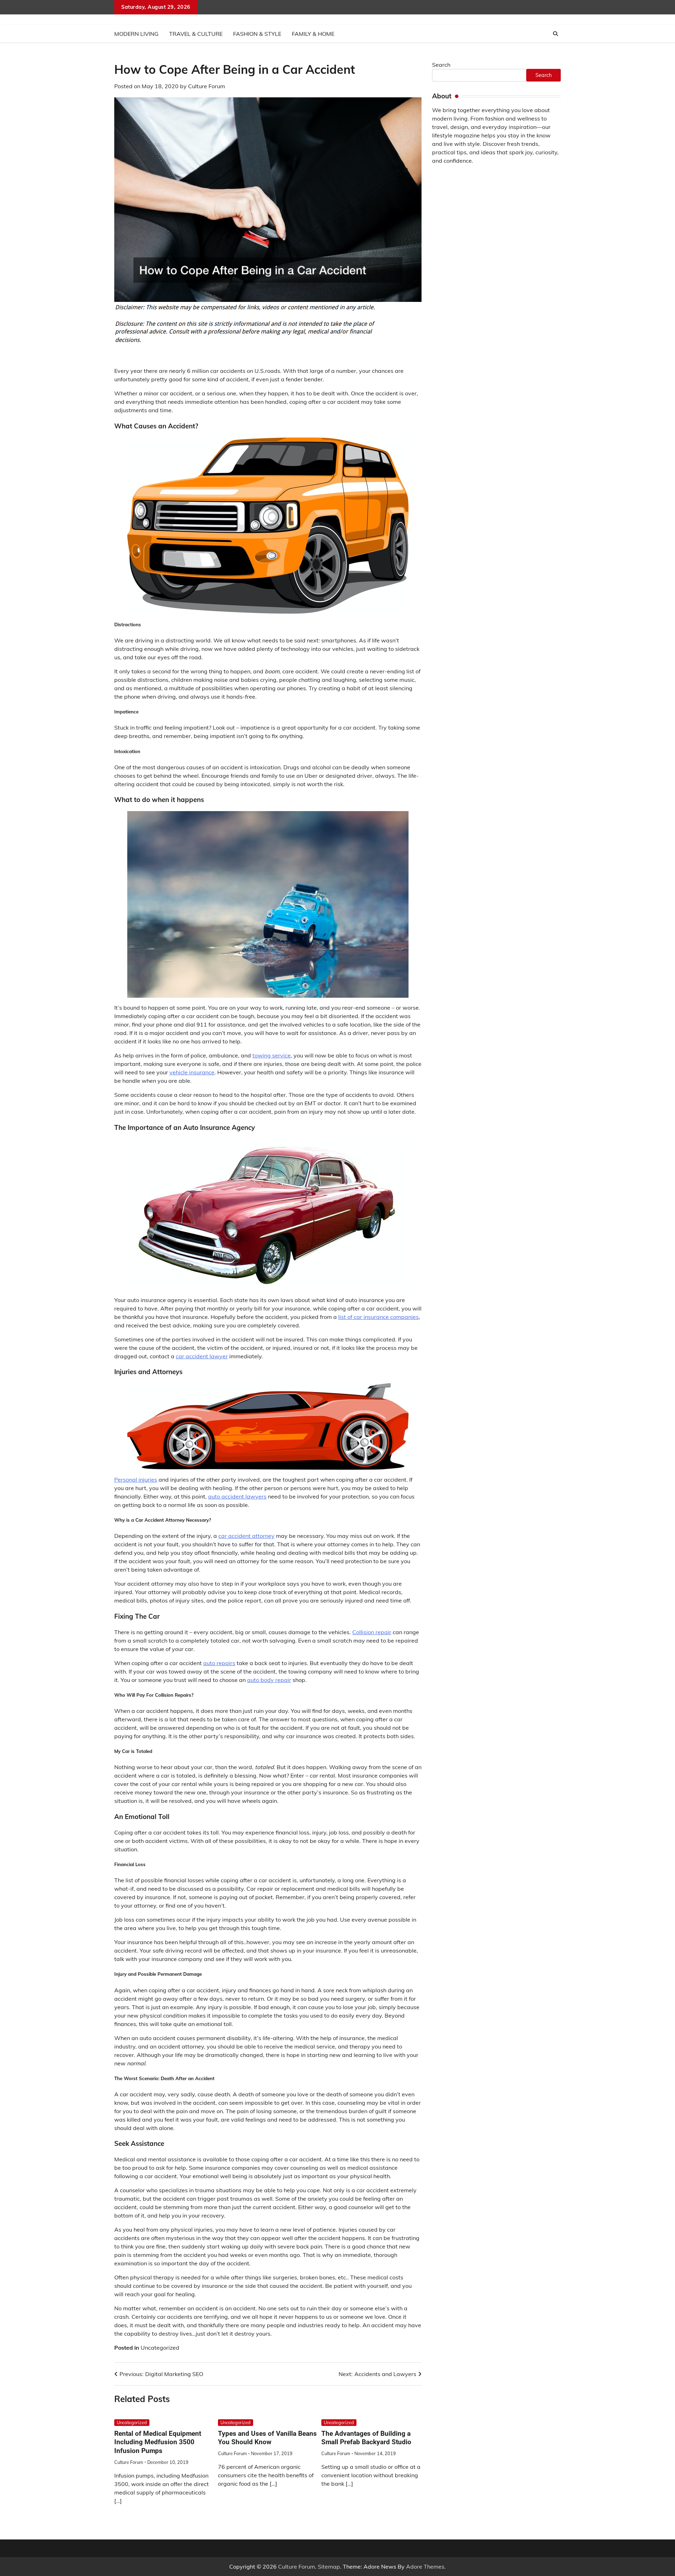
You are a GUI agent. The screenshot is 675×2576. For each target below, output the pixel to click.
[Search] (555, 34)
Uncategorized (160, 2348)
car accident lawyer (202, 1356)
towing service (272, 1055)
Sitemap (329, 2567)
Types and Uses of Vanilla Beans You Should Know (267, 2438)
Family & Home (313, 34)
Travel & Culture (196, 34)
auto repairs (219, 1663)
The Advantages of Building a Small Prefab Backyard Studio (366, 2438)
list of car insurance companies (378, 1317)
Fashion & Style (257, 34)
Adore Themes (425, 2567)
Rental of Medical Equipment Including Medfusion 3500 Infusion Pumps (158, 2442)
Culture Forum (207, 86)
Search (441, 65)
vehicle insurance (192, 1072)
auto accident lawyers (237, 1496)
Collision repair (372, 1632)
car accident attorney (246, 1536)
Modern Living (136, 34)
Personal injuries (136, 1480)
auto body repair (269, 1680)
